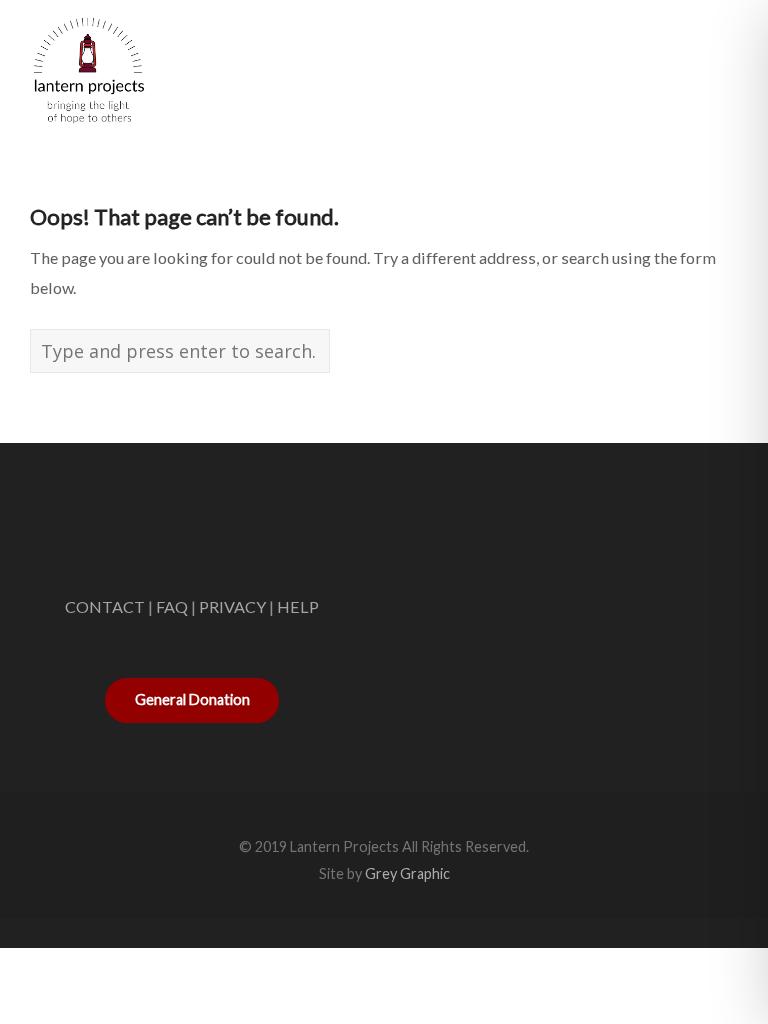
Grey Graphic (407, 873)
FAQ (172, 606)
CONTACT (105, 606)
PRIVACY (232, 606)
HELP (298, 606)
